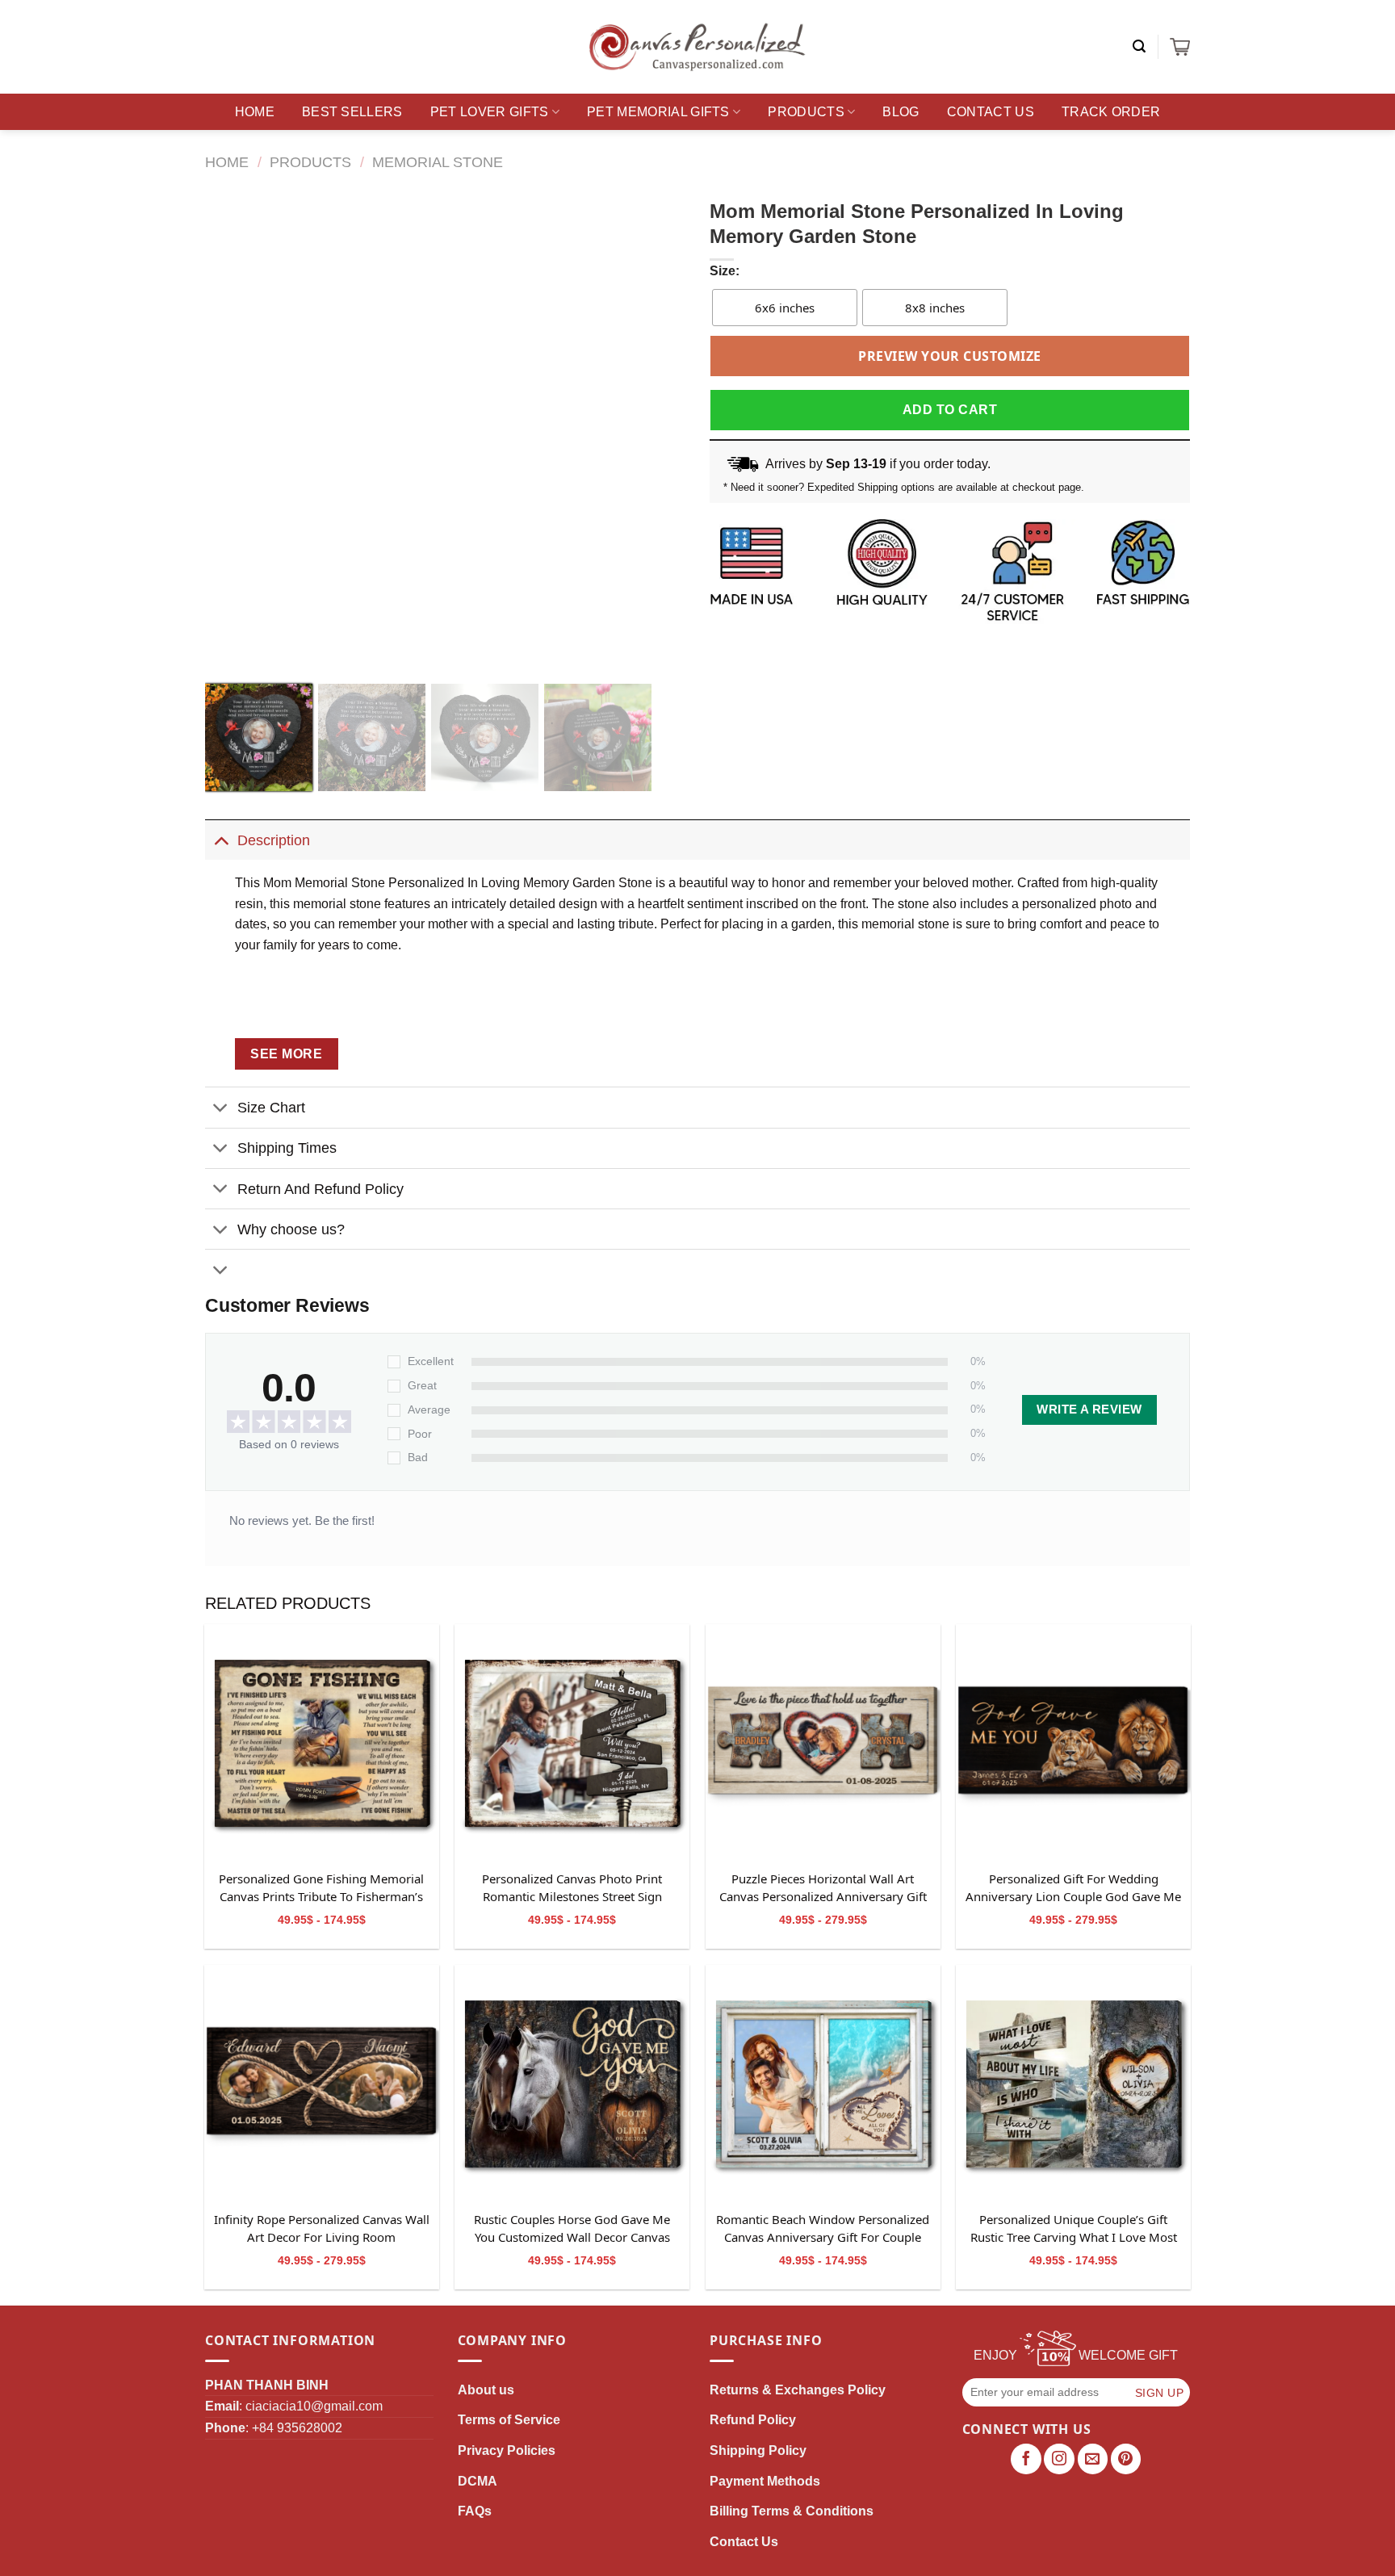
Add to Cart (950, 410)
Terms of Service (509, 2420)
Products (806, 112)
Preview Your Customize (950, 356)
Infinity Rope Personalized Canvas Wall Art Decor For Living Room (322, 2228)
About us (486, 2390)
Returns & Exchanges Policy (798, 2390)
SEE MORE (286, 1054)
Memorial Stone (438, 162)
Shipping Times (287, 1148)
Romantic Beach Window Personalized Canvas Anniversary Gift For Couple (823, 2228)
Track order (1111, 112)
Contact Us (991, 112)
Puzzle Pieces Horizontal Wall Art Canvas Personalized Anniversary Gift (823, 1887)
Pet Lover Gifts (490, 112)
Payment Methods (765, 2481)
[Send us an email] (1093, 2459)
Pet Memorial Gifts (658, 112)
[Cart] (1180, 47)
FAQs (475, 2511)
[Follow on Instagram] (1059, 2459)
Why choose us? (291, 1229)
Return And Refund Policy (320, 1189)
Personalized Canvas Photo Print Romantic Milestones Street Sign (572, 1887)
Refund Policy (753, 2420)
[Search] (1139, 46)
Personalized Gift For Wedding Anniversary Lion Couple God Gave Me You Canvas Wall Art (1073, 1888)
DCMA (478, 2481)
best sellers (352, 112)
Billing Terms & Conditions (792, 2511)
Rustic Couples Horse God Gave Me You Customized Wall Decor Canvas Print (572, 2229)
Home (255, 112)
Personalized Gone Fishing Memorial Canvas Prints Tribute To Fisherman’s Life (321, 1888)
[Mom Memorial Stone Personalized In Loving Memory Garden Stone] (322, 1742)
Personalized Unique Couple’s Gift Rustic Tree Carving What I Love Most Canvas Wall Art (1074, 2229)
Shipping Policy (758, 2450)
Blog (901, 112)
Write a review (1089, 1409)
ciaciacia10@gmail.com (314, 2406)
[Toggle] (221, 840)
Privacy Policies (507, 2450)
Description (274, 840)
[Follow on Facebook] (1026, 2459)
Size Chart (271, 1108)
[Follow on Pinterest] (1126, 2459)
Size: (725, 271)
